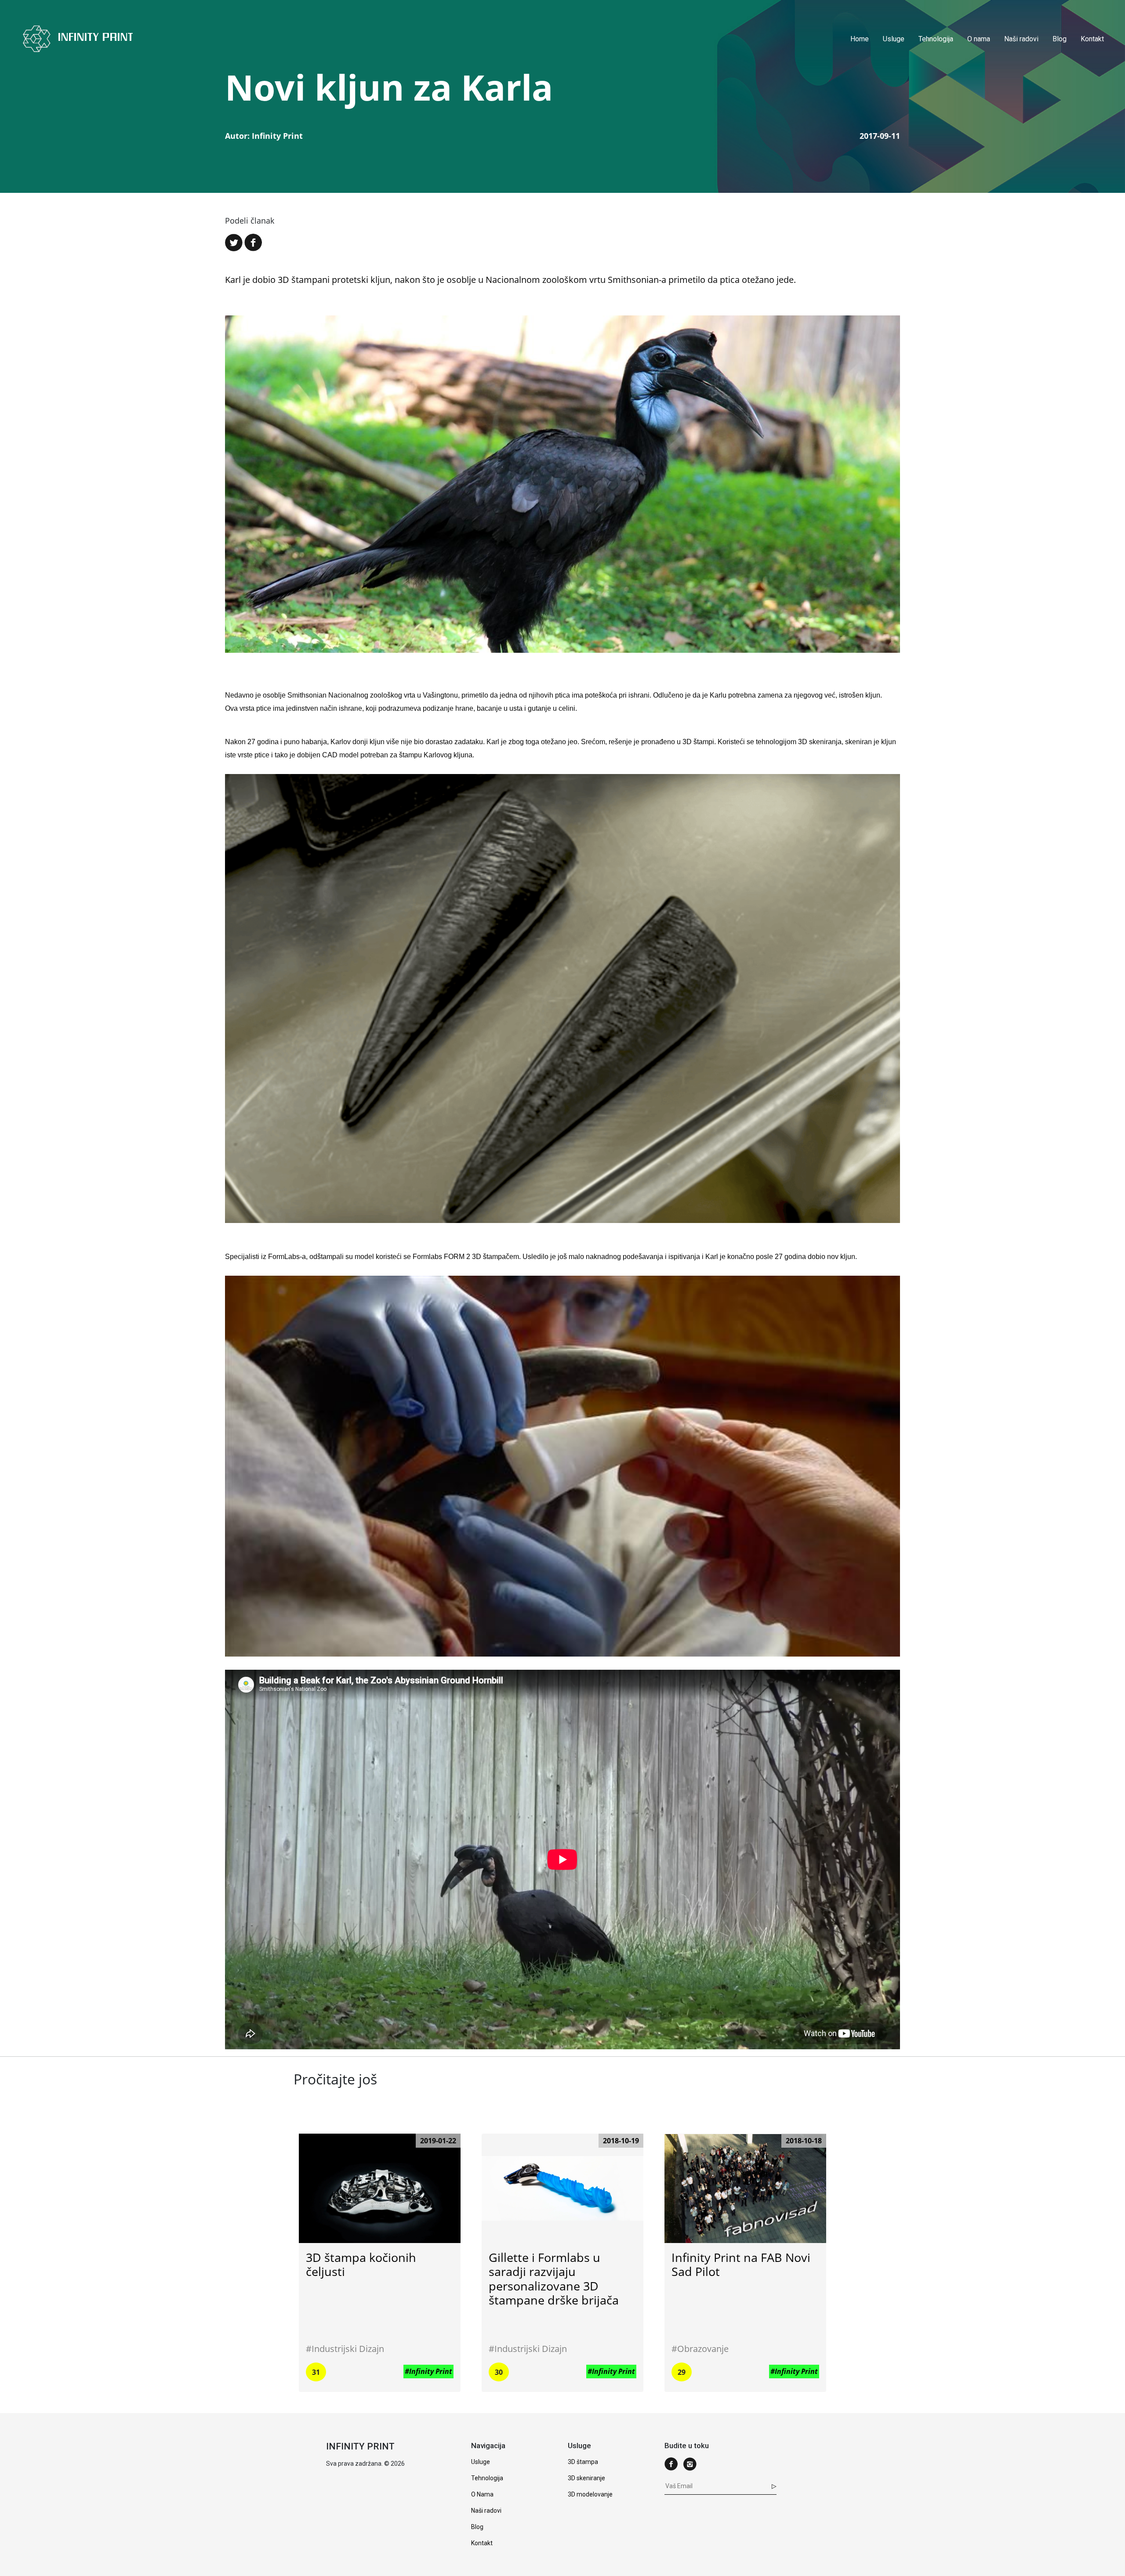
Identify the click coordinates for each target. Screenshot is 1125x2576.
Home (860, 39)
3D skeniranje (586, 2478)
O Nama (482, 2494)
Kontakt (1092, 39)
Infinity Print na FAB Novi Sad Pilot (741, 2264)
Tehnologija (936, 39)
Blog (1060, 39)
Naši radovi (1021, 39)
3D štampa (583, 2462)
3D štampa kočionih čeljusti (361, 2264)
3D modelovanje (590, 2494)
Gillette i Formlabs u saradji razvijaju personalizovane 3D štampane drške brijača (554, 2279)
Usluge (894, 39)
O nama (979, 39)
